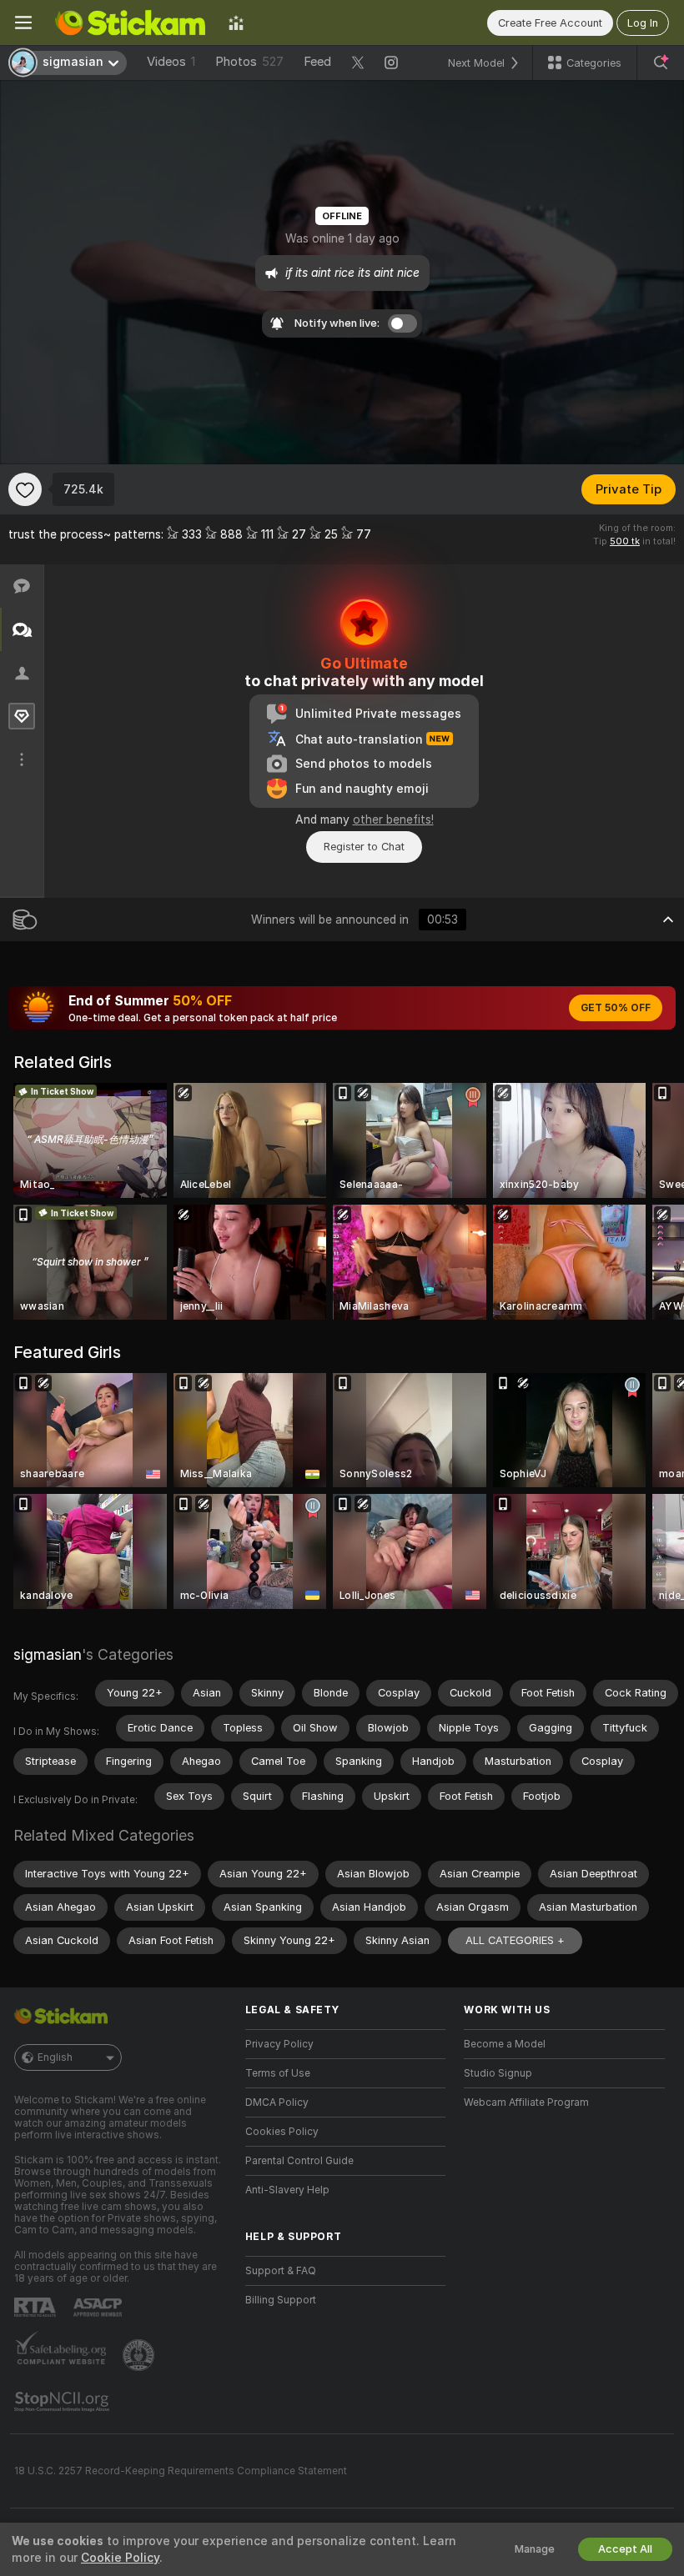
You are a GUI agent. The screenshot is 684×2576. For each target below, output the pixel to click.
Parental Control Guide (299, 2161)
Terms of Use (278, 2073)
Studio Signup (498, 2073)
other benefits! (393, 819)
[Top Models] (236, 23)
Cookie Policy (120, 2558)
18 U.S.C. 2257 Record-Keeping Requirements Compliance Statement (181, 2471)
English (55, 2057)
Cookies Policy (282, 2132)
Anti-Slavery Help (287, 2190)
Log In (643, 23)
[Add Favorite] (25, 489)
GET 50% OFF (616, 1008)
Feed (317, 62)
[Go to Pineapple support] (140, 2355)
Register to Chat (364, 847)
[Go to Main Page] (130, 23)
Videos (171, 62)
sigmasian (48, 1654)
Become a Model (505, 2044)
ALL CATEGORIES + (515, 1940)
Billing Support (281, 2300)
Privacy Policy (279, 2044)
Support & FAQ (281, 2271)
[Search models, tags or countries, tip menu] (661, 63)
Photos (249, 62)
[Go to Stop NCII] (63, 2402)
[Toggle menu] (23, 23)
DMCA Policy (277, 2102)
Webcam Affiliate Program (526, 2102)
